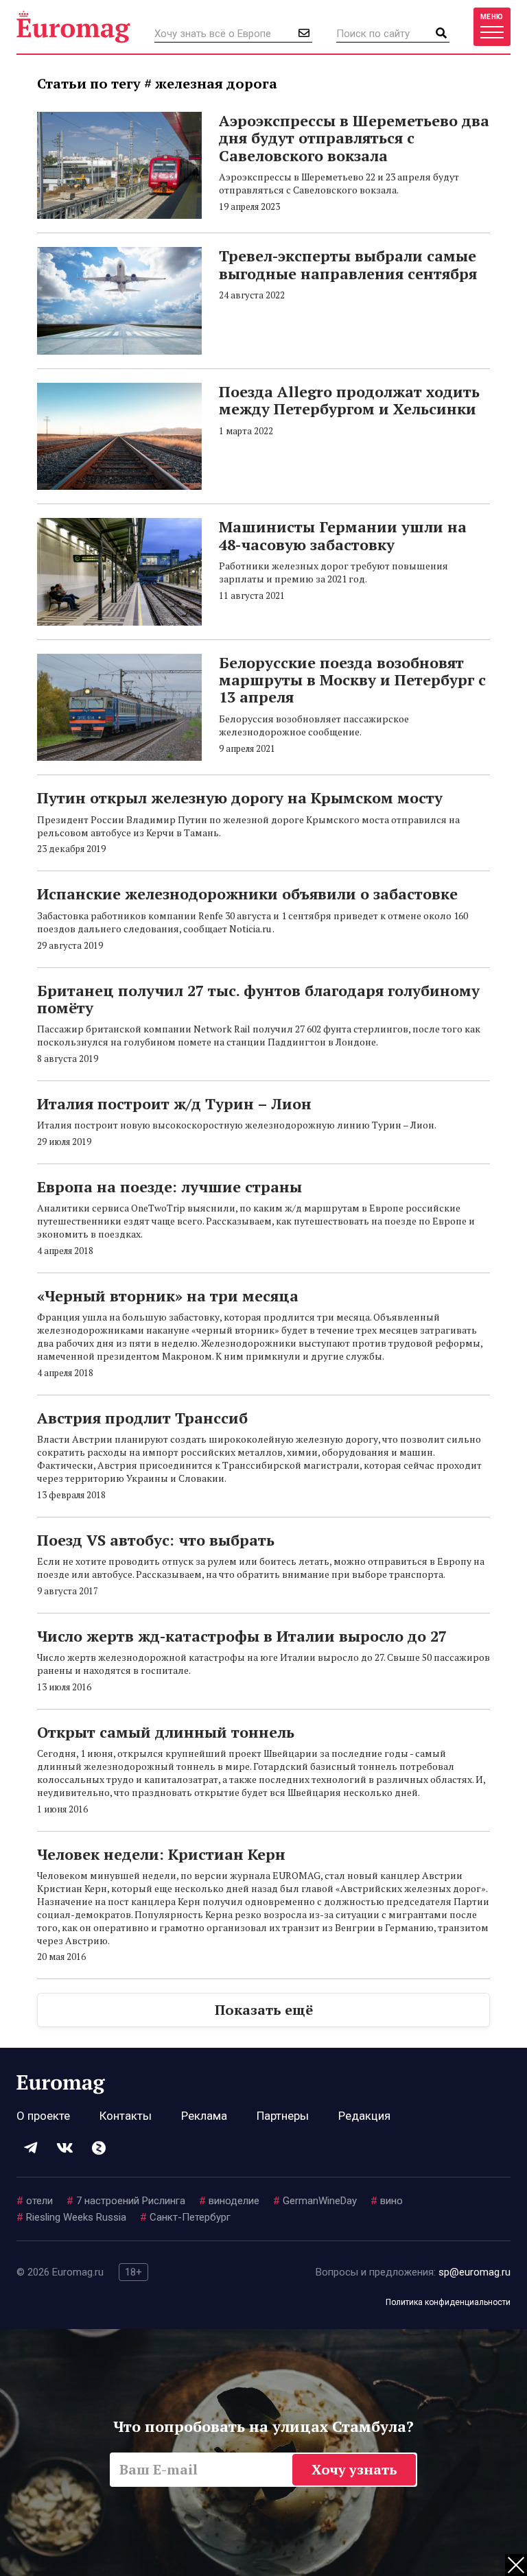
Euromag (73, 27)
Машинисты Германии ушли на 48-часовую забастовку (343, 535)
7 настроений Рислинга (126, 2201)
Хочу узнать (354, 2469)
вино (387, 2201)
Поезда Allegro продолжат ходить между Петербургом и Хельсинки (349, 400)
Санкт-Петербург (185, 2217)
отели (35, 2201)
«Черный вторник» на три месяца (168, 1296)
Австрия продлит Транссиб (142, 1418)
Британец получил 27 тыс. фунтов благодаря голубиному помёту (258, 999)
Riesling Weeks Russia (71, 2217)
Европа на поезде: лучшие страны (169, 1186)
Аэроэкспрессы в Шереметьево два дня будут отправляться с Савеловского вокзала (354, 138)
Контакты (126, 2116)
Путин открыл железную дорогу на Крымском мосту (240, 797)
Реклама (204, 2116)
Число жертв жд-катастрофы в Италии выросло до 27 (242, 1636)
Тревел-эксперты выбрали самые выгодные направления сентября (348, 264)
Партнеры (283, 2116)
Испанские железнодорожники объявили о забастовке (247, 894)
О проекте (43, 2116)
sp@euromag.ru (475, 2272)
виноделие (229, 2201)
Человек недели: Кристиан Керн (161, 1854)
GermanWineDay (315, 2201)
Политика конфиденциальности (448, 2302)
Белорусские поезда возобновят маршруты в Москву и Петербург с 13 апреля (352, 680)
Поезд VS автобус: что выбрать (156, 1540)
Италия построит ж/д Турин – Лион (174, 1103)
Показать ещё (264, 2010)
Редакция (364, 2116)
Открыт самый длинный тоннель (166, 1732)
